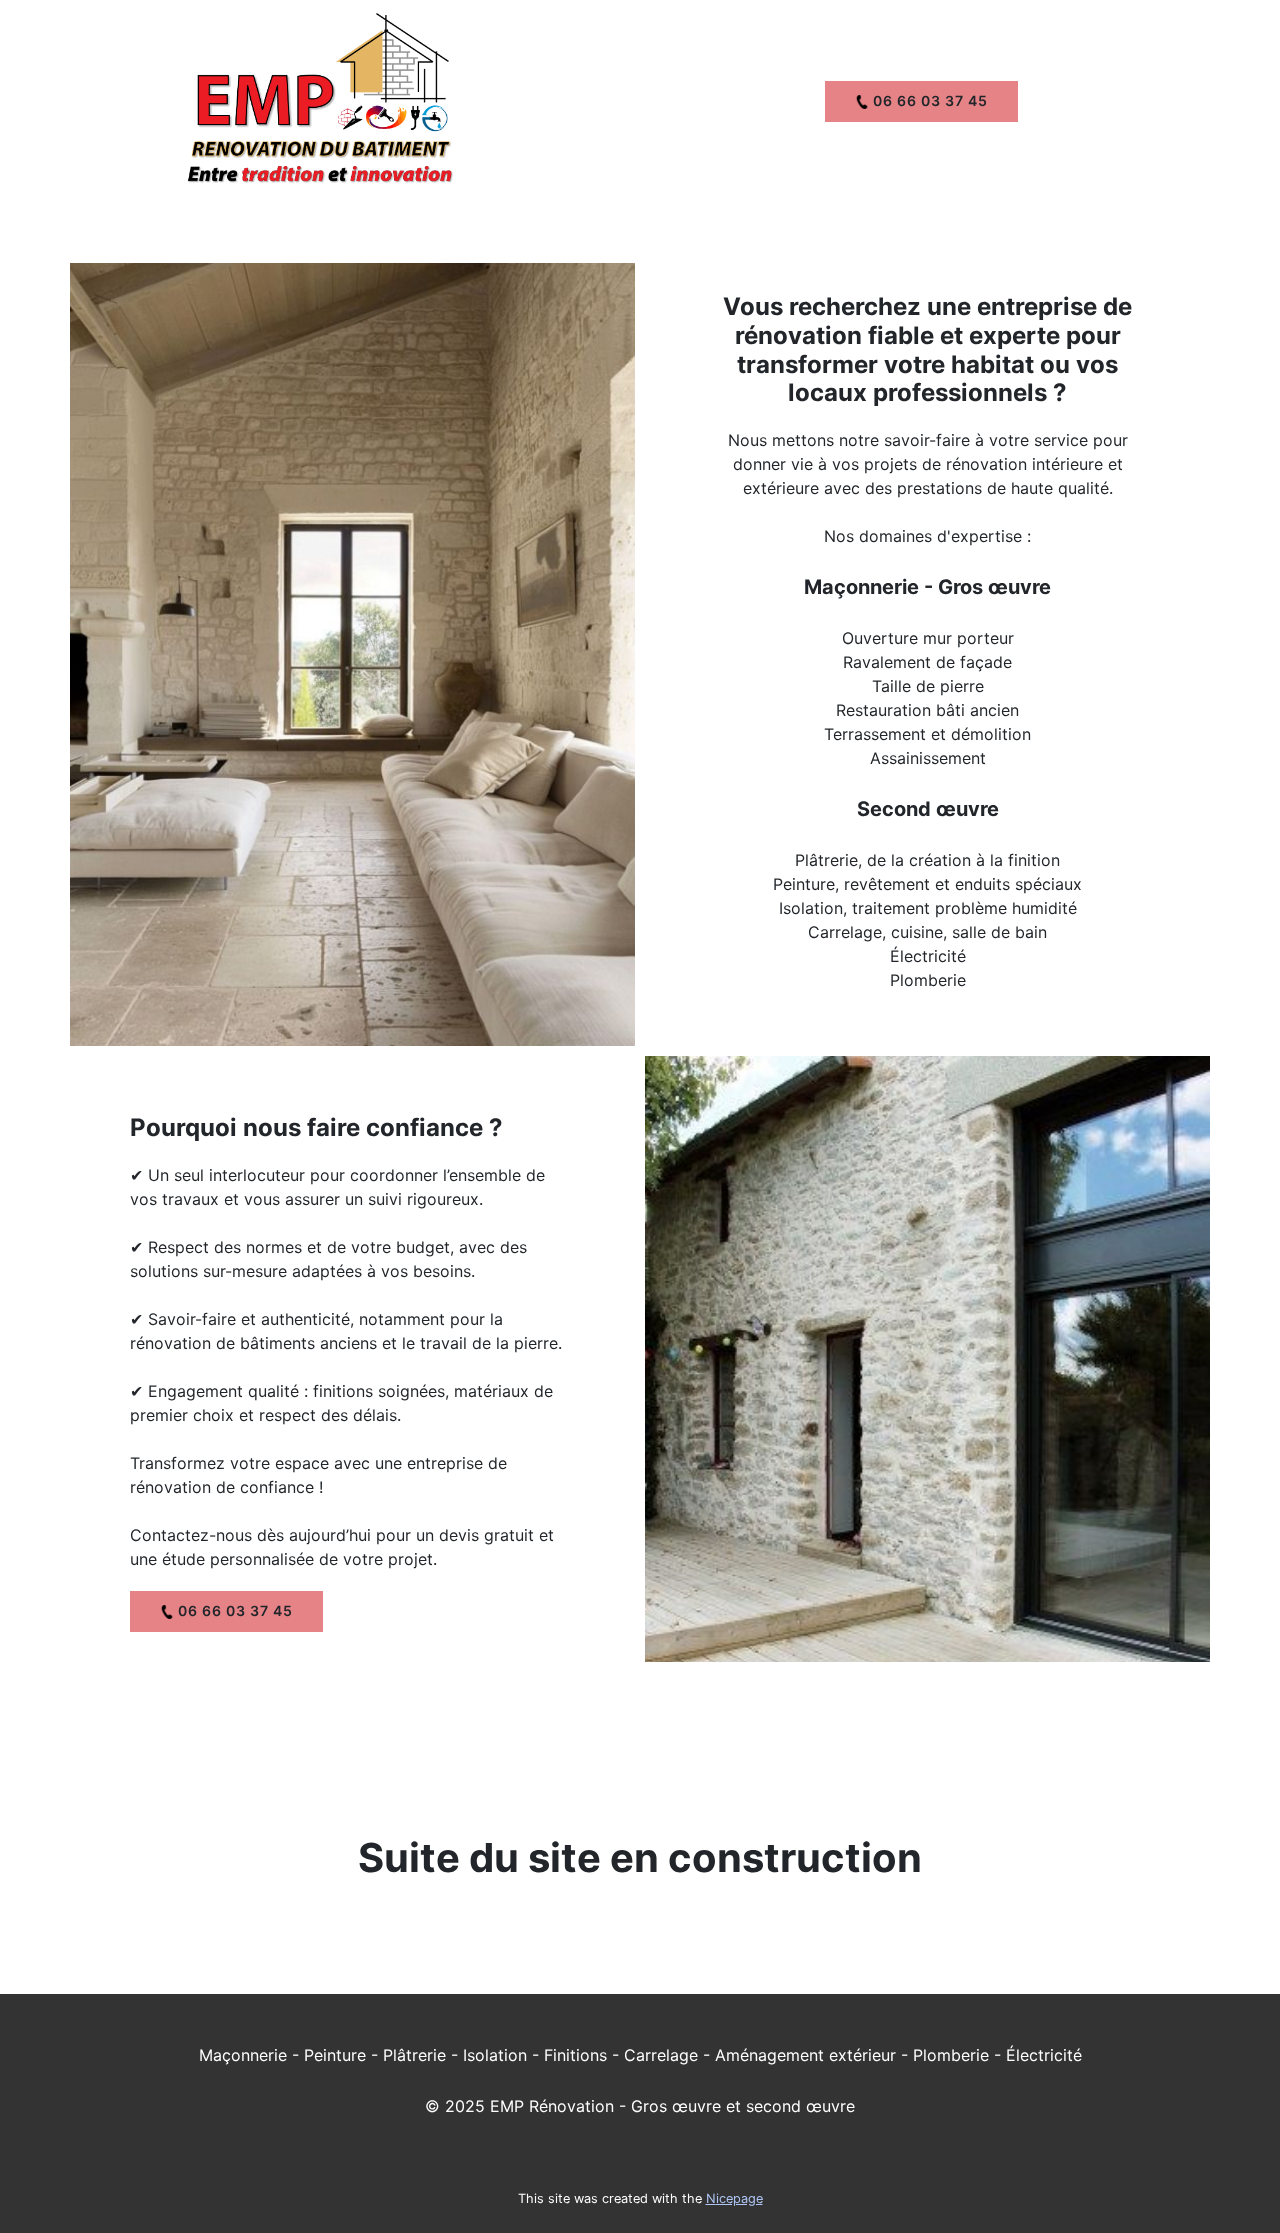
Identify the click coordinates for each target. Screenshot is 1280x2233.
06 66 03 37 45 (928, 100)
